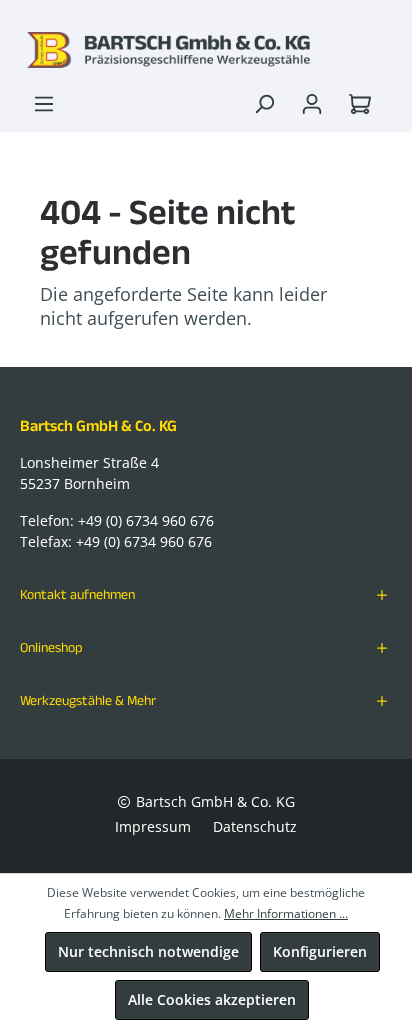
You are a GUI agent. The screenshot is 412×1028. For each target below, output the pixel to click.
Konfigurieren (320, 951)
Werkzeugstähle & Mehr (88, 700)
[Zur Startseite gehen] (206, 50)
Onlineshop (51, 647)
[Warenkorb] (364, 104)
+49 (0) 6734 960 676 (146, 520)
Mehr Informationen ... (286, 913)
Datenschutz (255, 826)
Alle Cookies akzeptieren (212, 999)
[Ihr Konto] (312, 104)
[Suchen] (264, 104)
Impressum (153, 826)
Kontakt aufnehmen (77, 594)
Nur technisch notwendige (148, 951)
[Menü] (44, 104)
